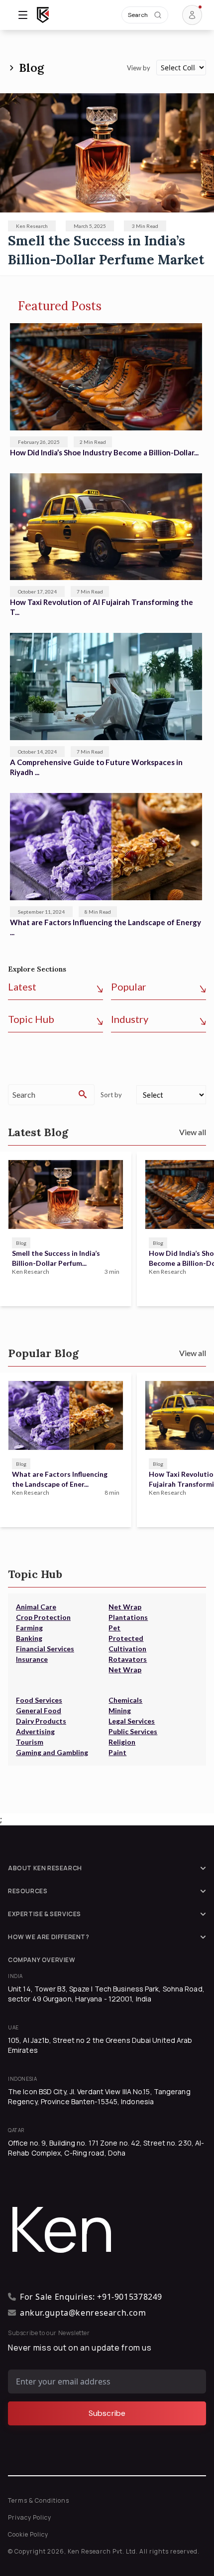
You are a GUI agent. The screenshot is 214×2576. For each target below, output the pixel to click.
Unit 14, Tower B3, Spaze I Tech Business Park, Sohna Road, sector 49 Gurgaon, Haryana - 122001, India (106, 1994)
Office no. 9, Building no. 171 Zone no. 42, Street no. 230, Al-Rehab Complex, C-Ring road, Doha (106, 2148)
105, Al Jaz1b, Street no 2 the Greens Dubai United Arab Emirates (100, 2045)
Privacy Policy (30, 2517)
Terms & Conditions (39, 2500)
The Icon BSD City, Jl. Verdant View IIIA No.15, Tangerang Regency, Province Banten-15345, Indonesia (99, 2096)
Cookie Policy (28, 2534)
